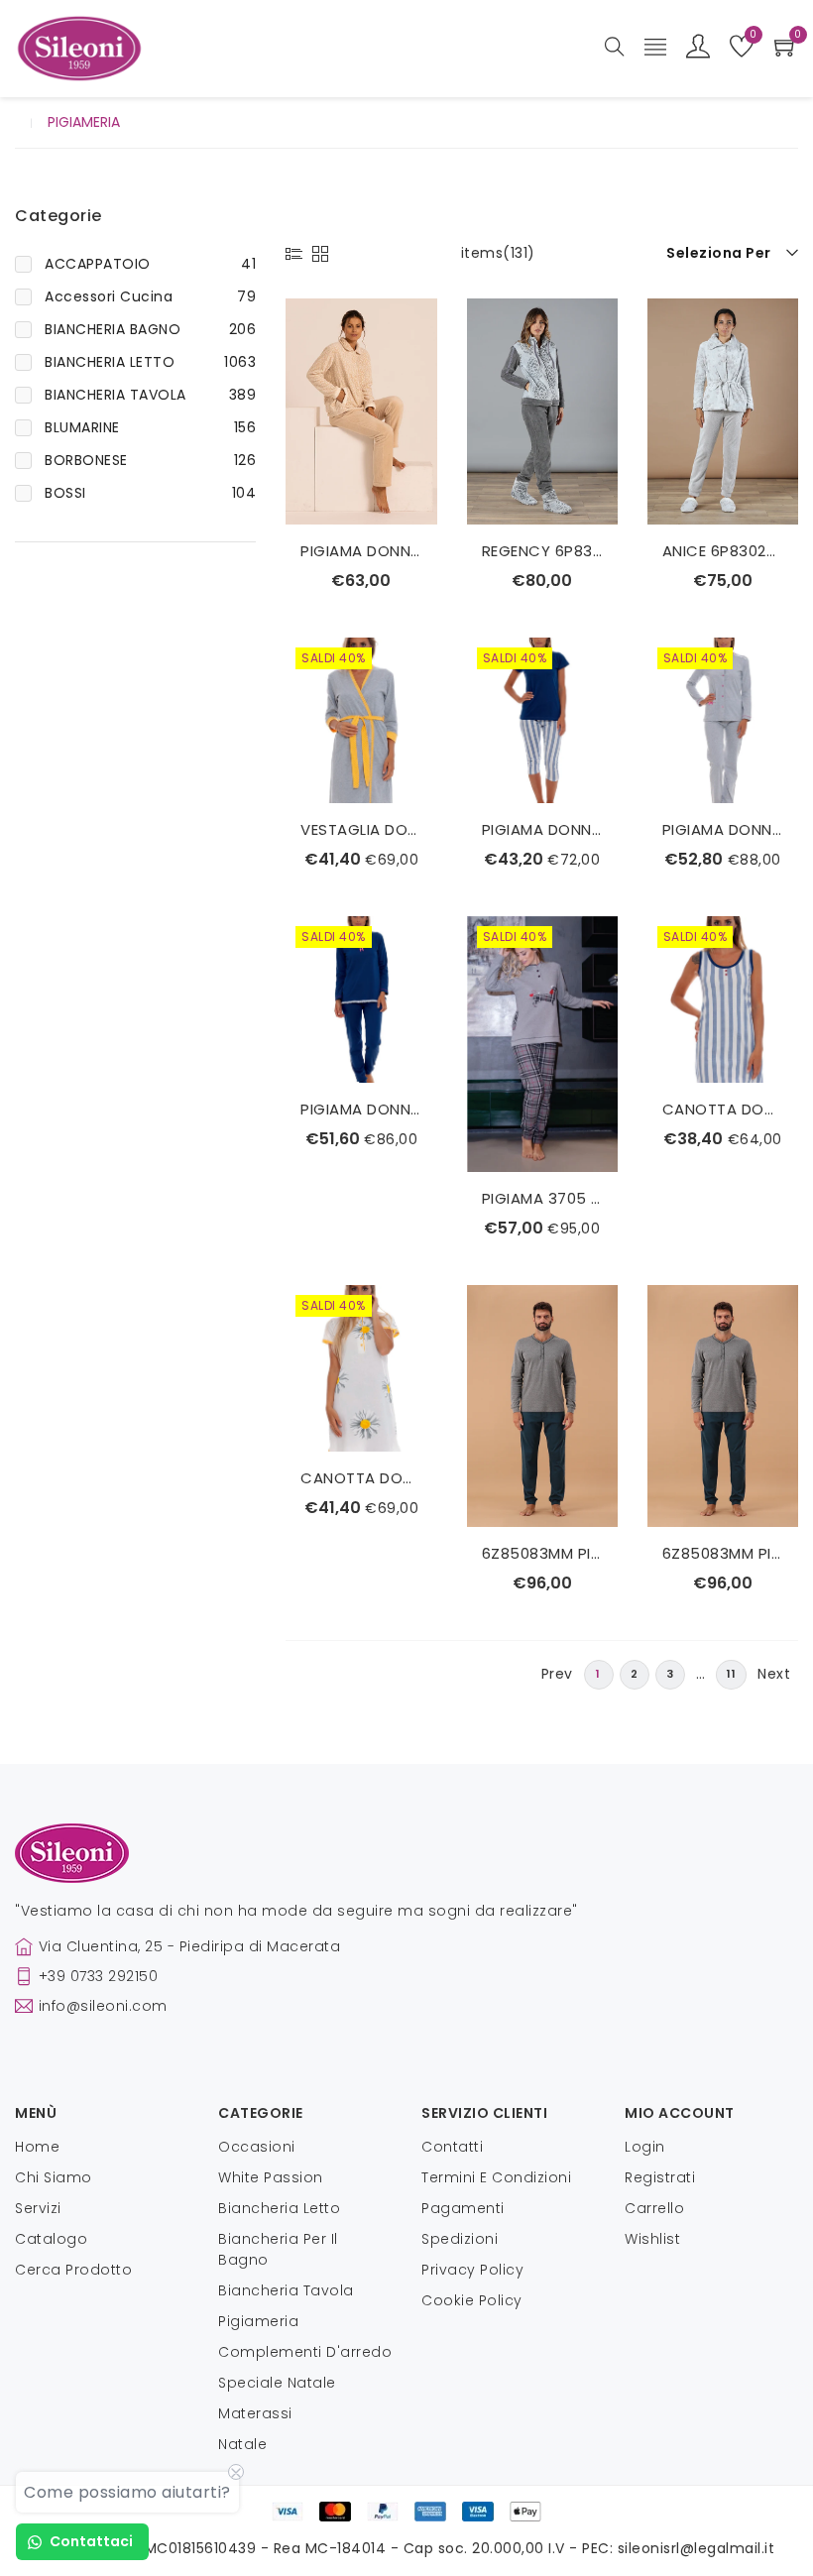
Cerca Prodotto (73, 2270)
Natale (242, 2444)
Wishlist (652, 2239)
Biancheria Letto (279, 2208)
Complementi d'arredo (305, 2352)
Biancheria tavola (286, 2290)
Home (37, 2147)
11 (731, 1674)
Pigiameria (258, 2321)
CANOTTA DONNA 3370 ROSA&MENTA (361, 1478)
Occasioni (257, 2147)
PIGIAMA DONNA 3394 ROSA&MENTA (542, 829)
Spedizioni (460, 2239)
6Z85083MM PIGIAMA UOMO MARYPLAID (542, 1553)
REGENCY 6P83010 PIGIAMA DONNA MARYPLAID (542, 551)
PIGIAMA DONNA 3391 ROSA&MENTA (723, 829)
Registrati (660, 2177)
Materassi (255, 2413)
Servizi (38, 2208)
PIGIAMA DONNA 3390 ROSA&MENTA (361, 1109)
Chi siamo (54, 2177)
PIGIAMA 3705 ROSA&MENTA (542, 1198)
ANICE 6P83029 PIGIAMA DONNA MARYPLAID (723, 551)
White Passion (271, 2177)
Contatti (452, 2147)
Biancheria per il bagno (278, 2249)
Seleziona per (719, 253)
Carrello (654, 2208)
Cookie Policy (472, 2300)
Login (645, 2147)
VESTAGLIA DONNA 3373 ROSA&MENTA (361, 829)
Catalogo (51, 2239)
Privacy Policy (472, 2270)
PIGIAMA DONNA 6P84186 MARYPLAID (361, 551)
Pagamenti (463, 2208)
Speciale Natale (277, 2383)
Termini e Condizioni (496, 2177)
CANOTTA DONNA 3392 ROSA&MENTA (723, 1109)
